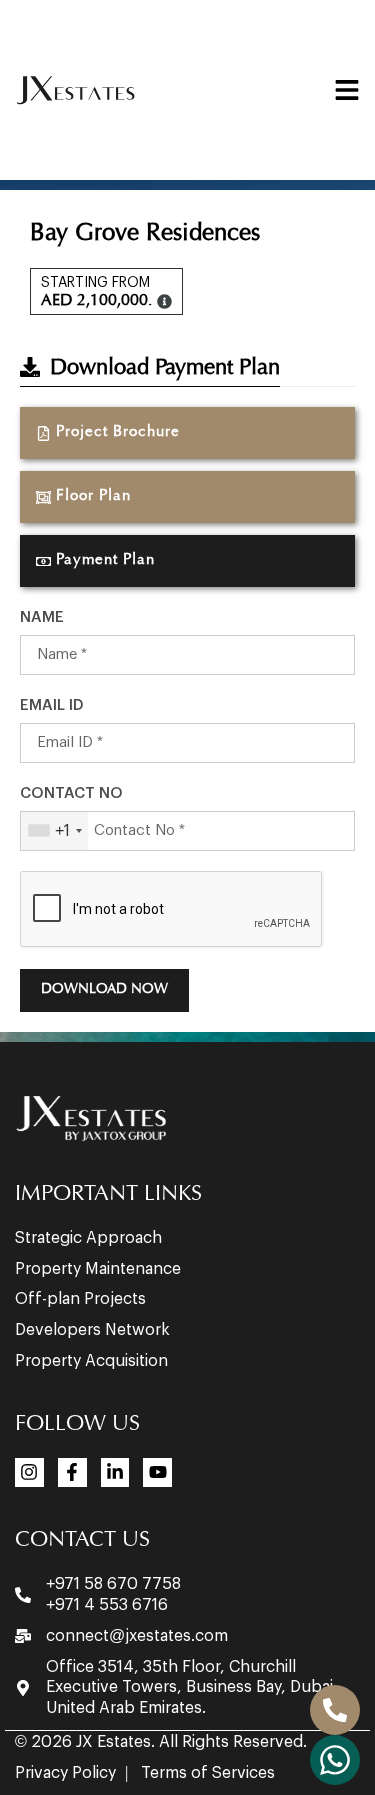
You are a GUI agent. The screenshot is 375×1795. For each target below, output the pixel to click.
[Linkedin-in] (115, 1472)
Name (42, 617)
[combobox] (54, 831)
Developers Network (92, 1330)
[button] (187, 561)
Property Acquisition (91, 1361)
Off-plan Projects (80, 1299)
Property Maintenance (98, 1269)
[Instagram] (29, 1472)
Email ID (52, 705)
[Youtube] (157, 1472)
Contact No (71, 793)
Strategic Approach (88, 1238)
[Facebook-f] (72, 1472)
